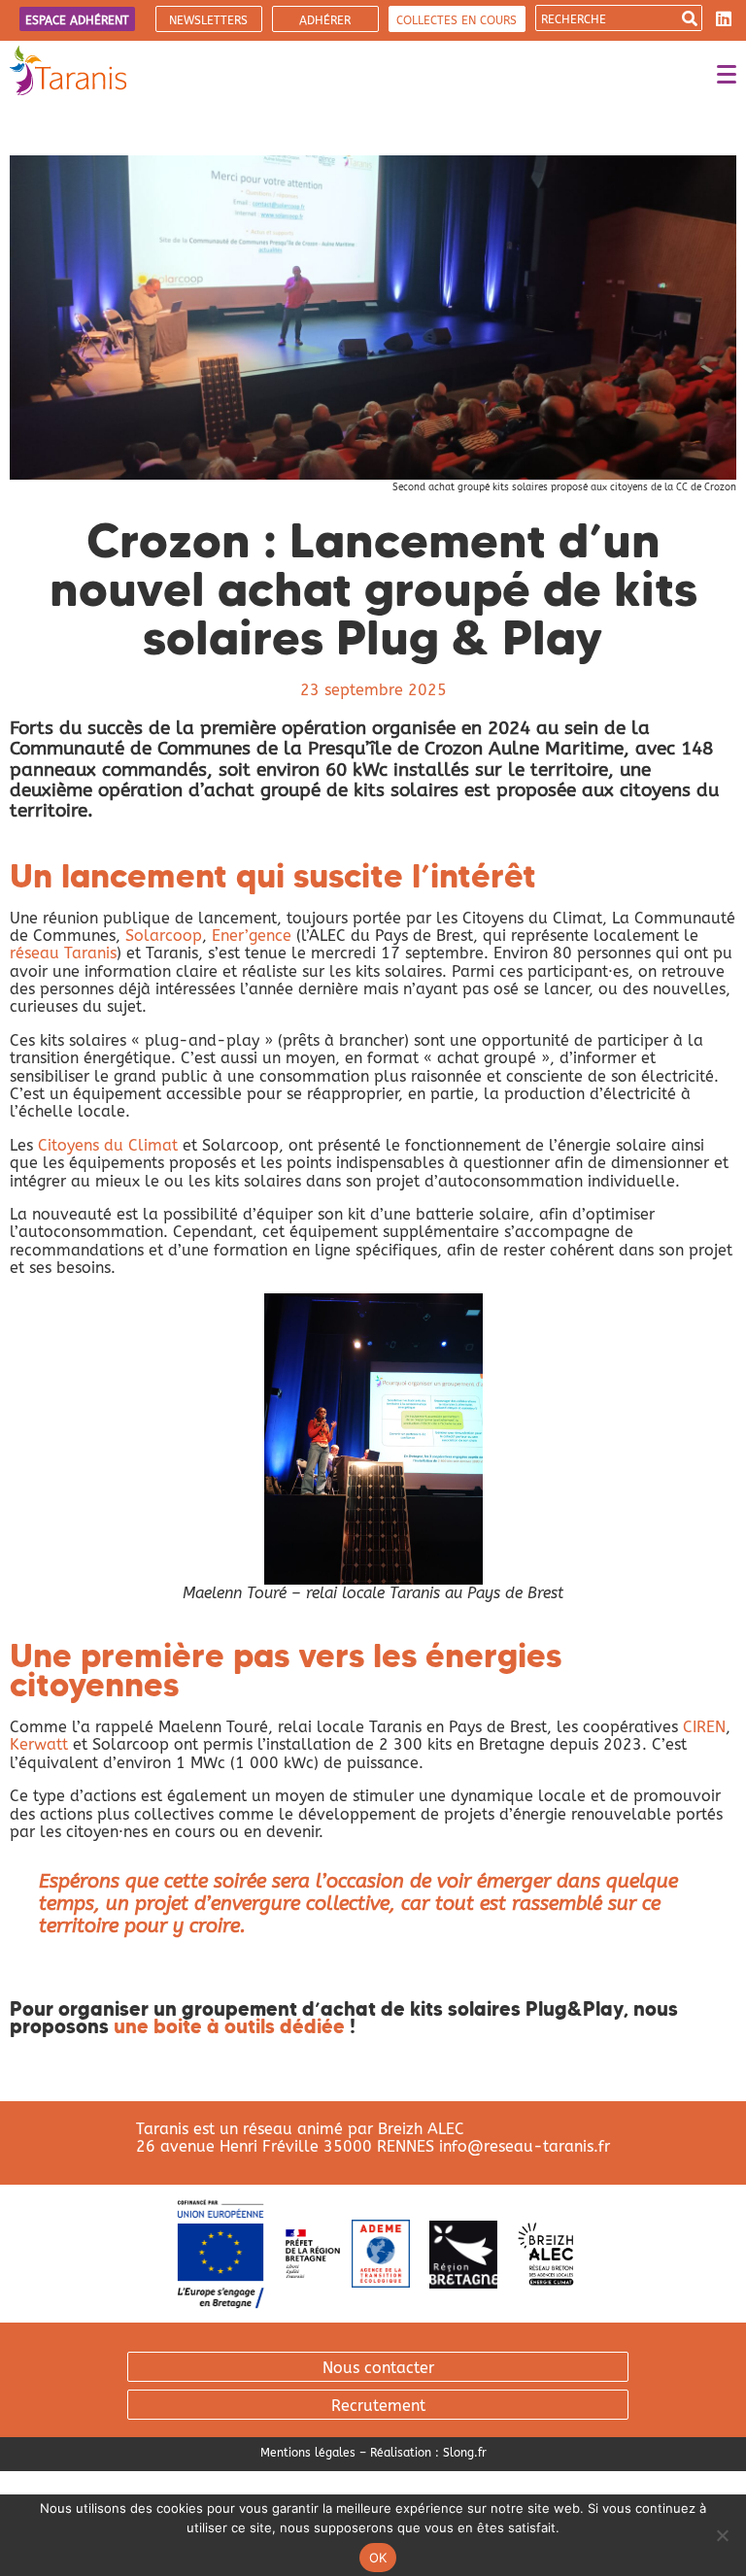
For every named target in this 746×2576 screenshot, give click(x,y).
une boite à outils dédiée (229, 2026)
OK (378, 2558)
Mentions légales (308, 2453)
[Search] (689, 18)
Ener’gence (252, 936)
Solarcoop (164, 936)
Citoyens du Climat (108, 1145)
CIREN (704, 1727)
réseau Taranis (63, 953)
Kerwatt (41, 1744)
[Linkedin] (724, 18)
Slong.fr (465, 2453)
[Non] (722, 2535)
